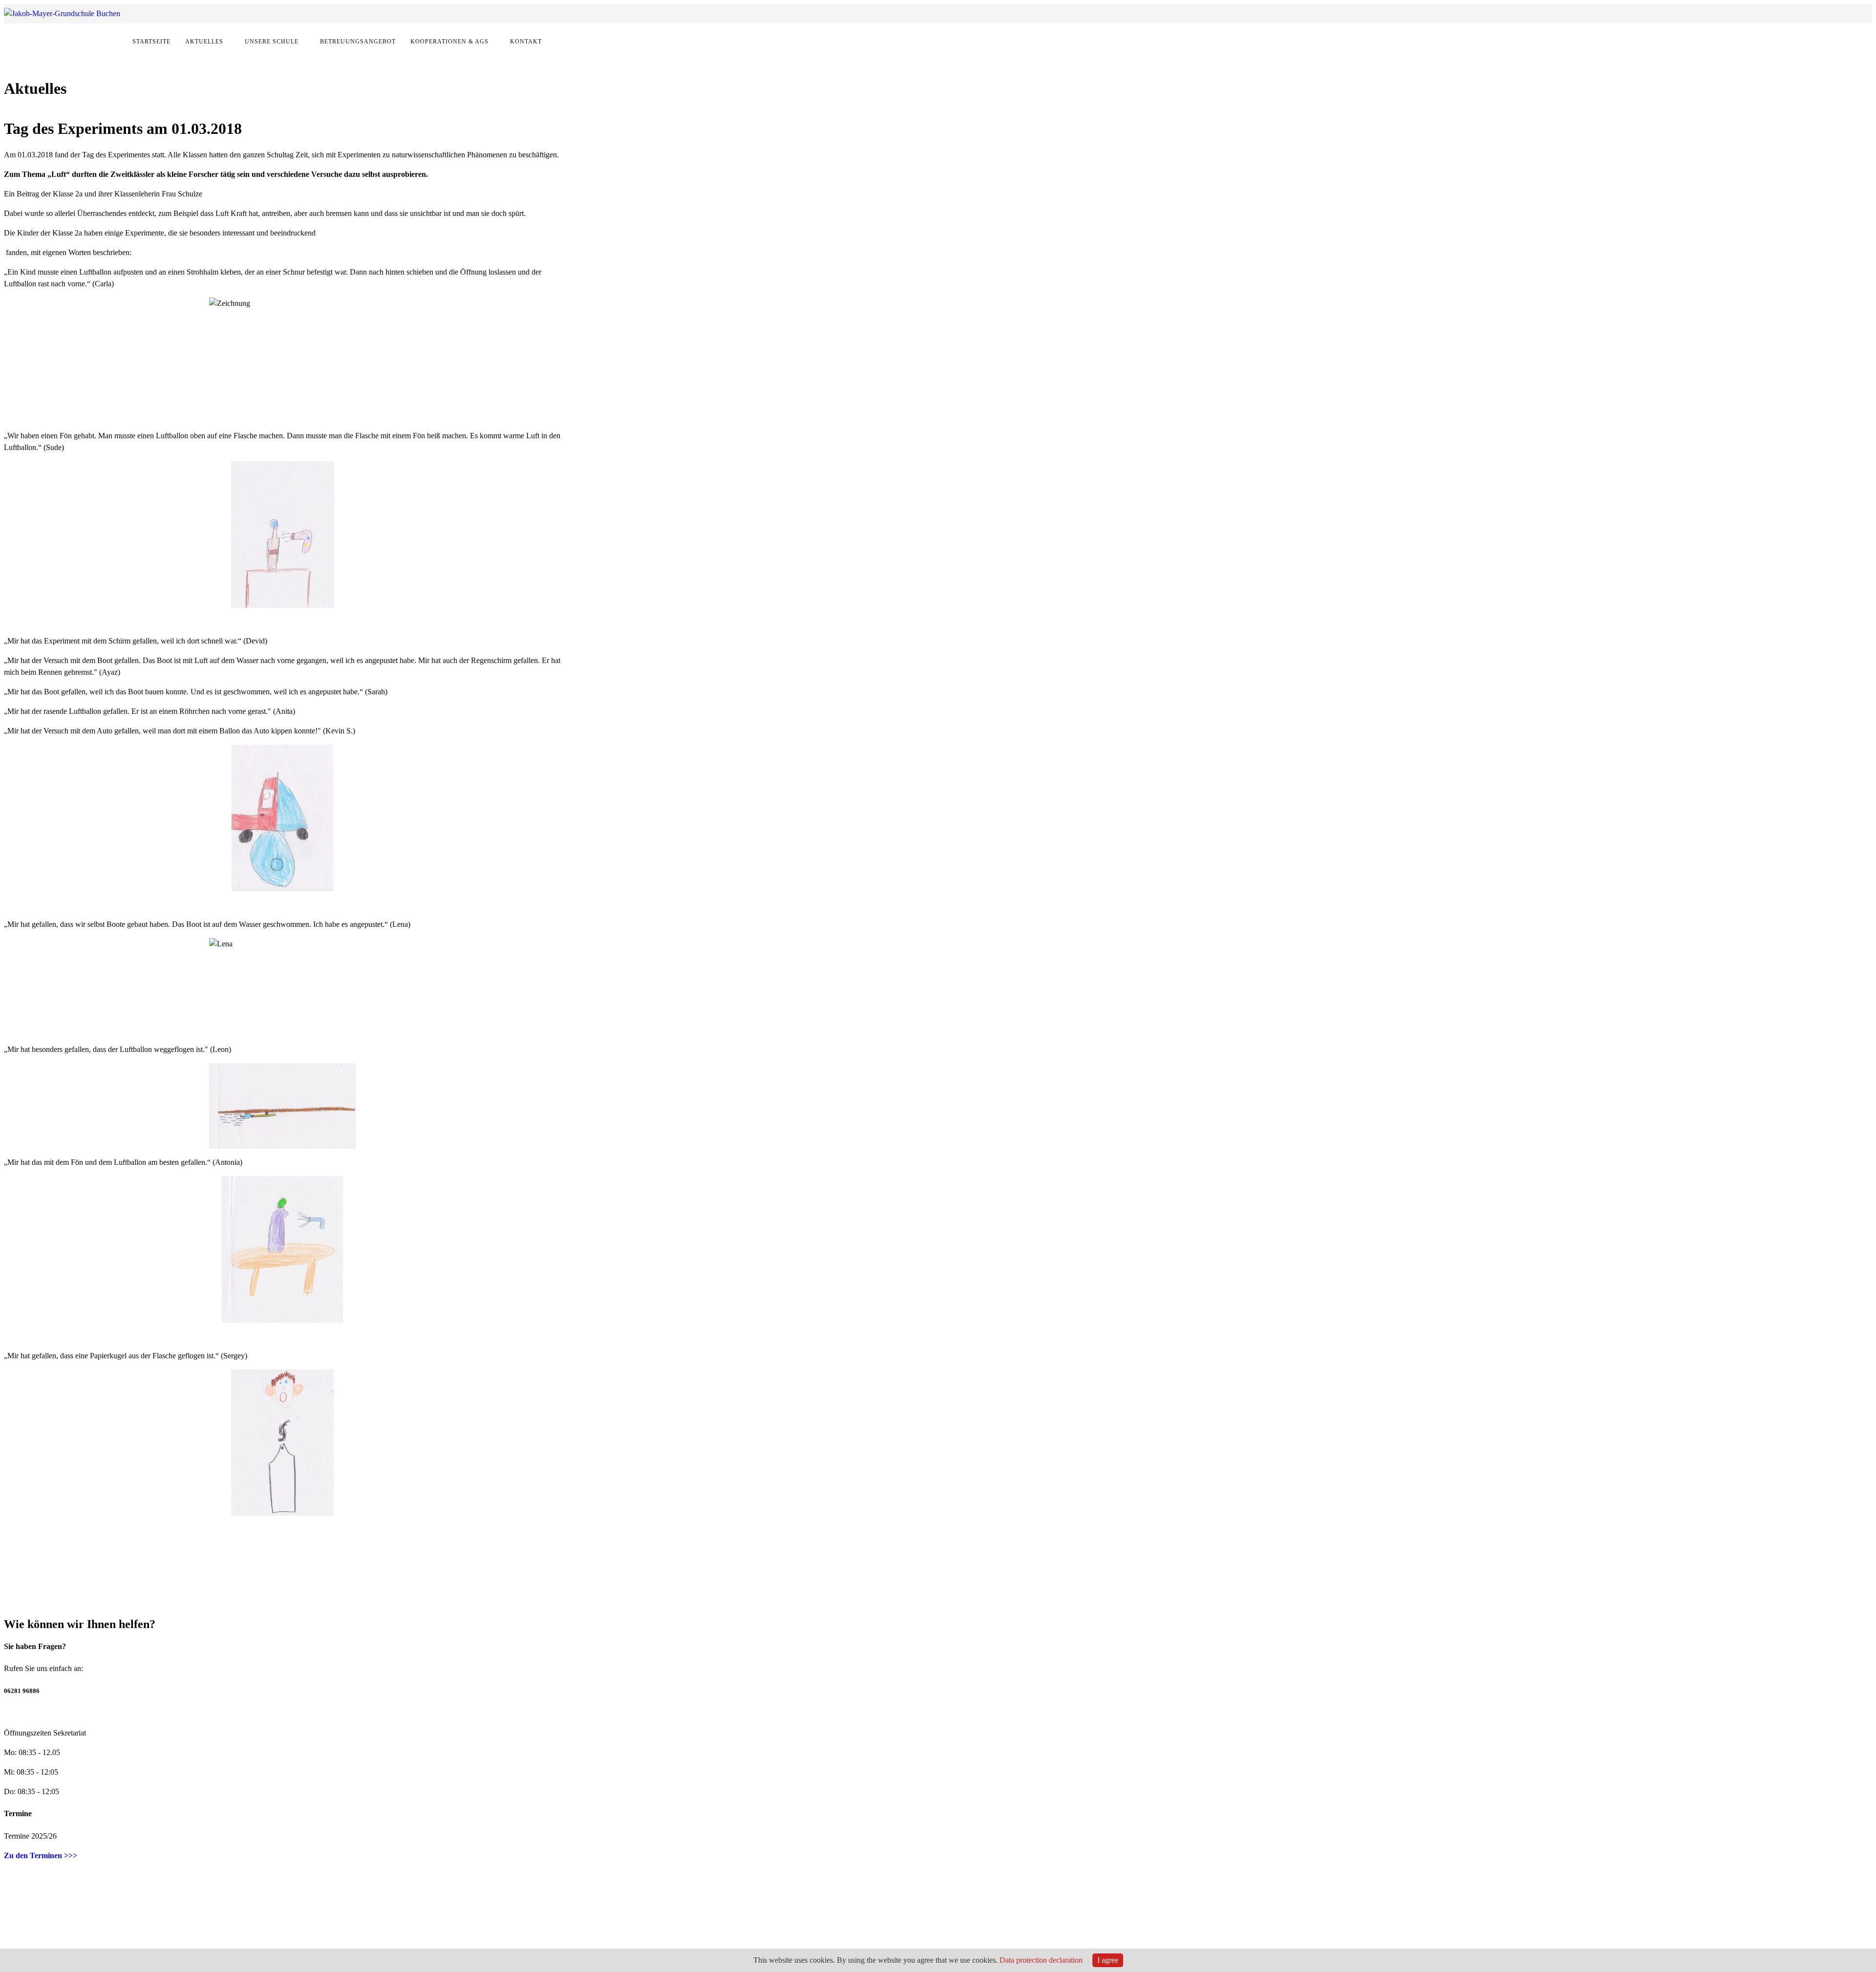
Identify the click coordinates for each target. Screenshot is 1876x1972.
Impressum (330, 1929)
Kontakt (526, 42)
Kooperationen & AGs (449, 42)
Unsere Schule (272, 42)
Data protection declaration (1041, 1960)
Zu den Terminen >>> (41, 1855)
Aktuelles (204, 42)
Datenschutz (373, 1929)
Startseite (151, 42)
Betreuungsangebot (358, 42)
